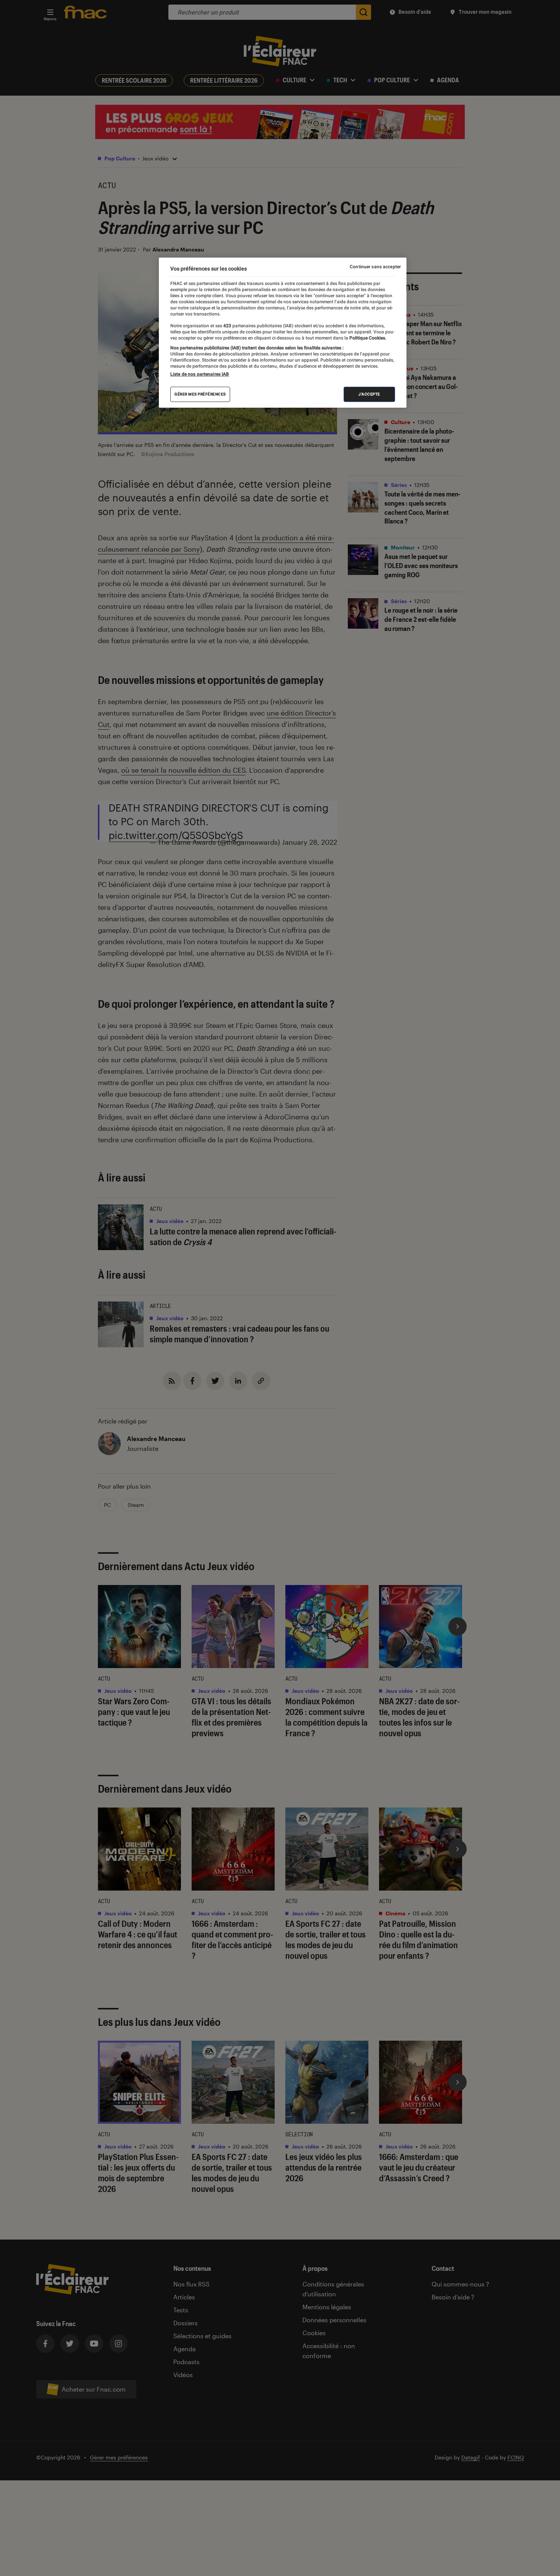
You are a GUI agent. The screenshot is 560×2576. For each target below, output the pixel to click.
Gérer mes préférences (200, 394)
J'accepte (369, 394)
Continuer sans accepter (375, 267)
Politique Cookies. (367, 338)
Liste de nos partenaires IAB (200, 374)
